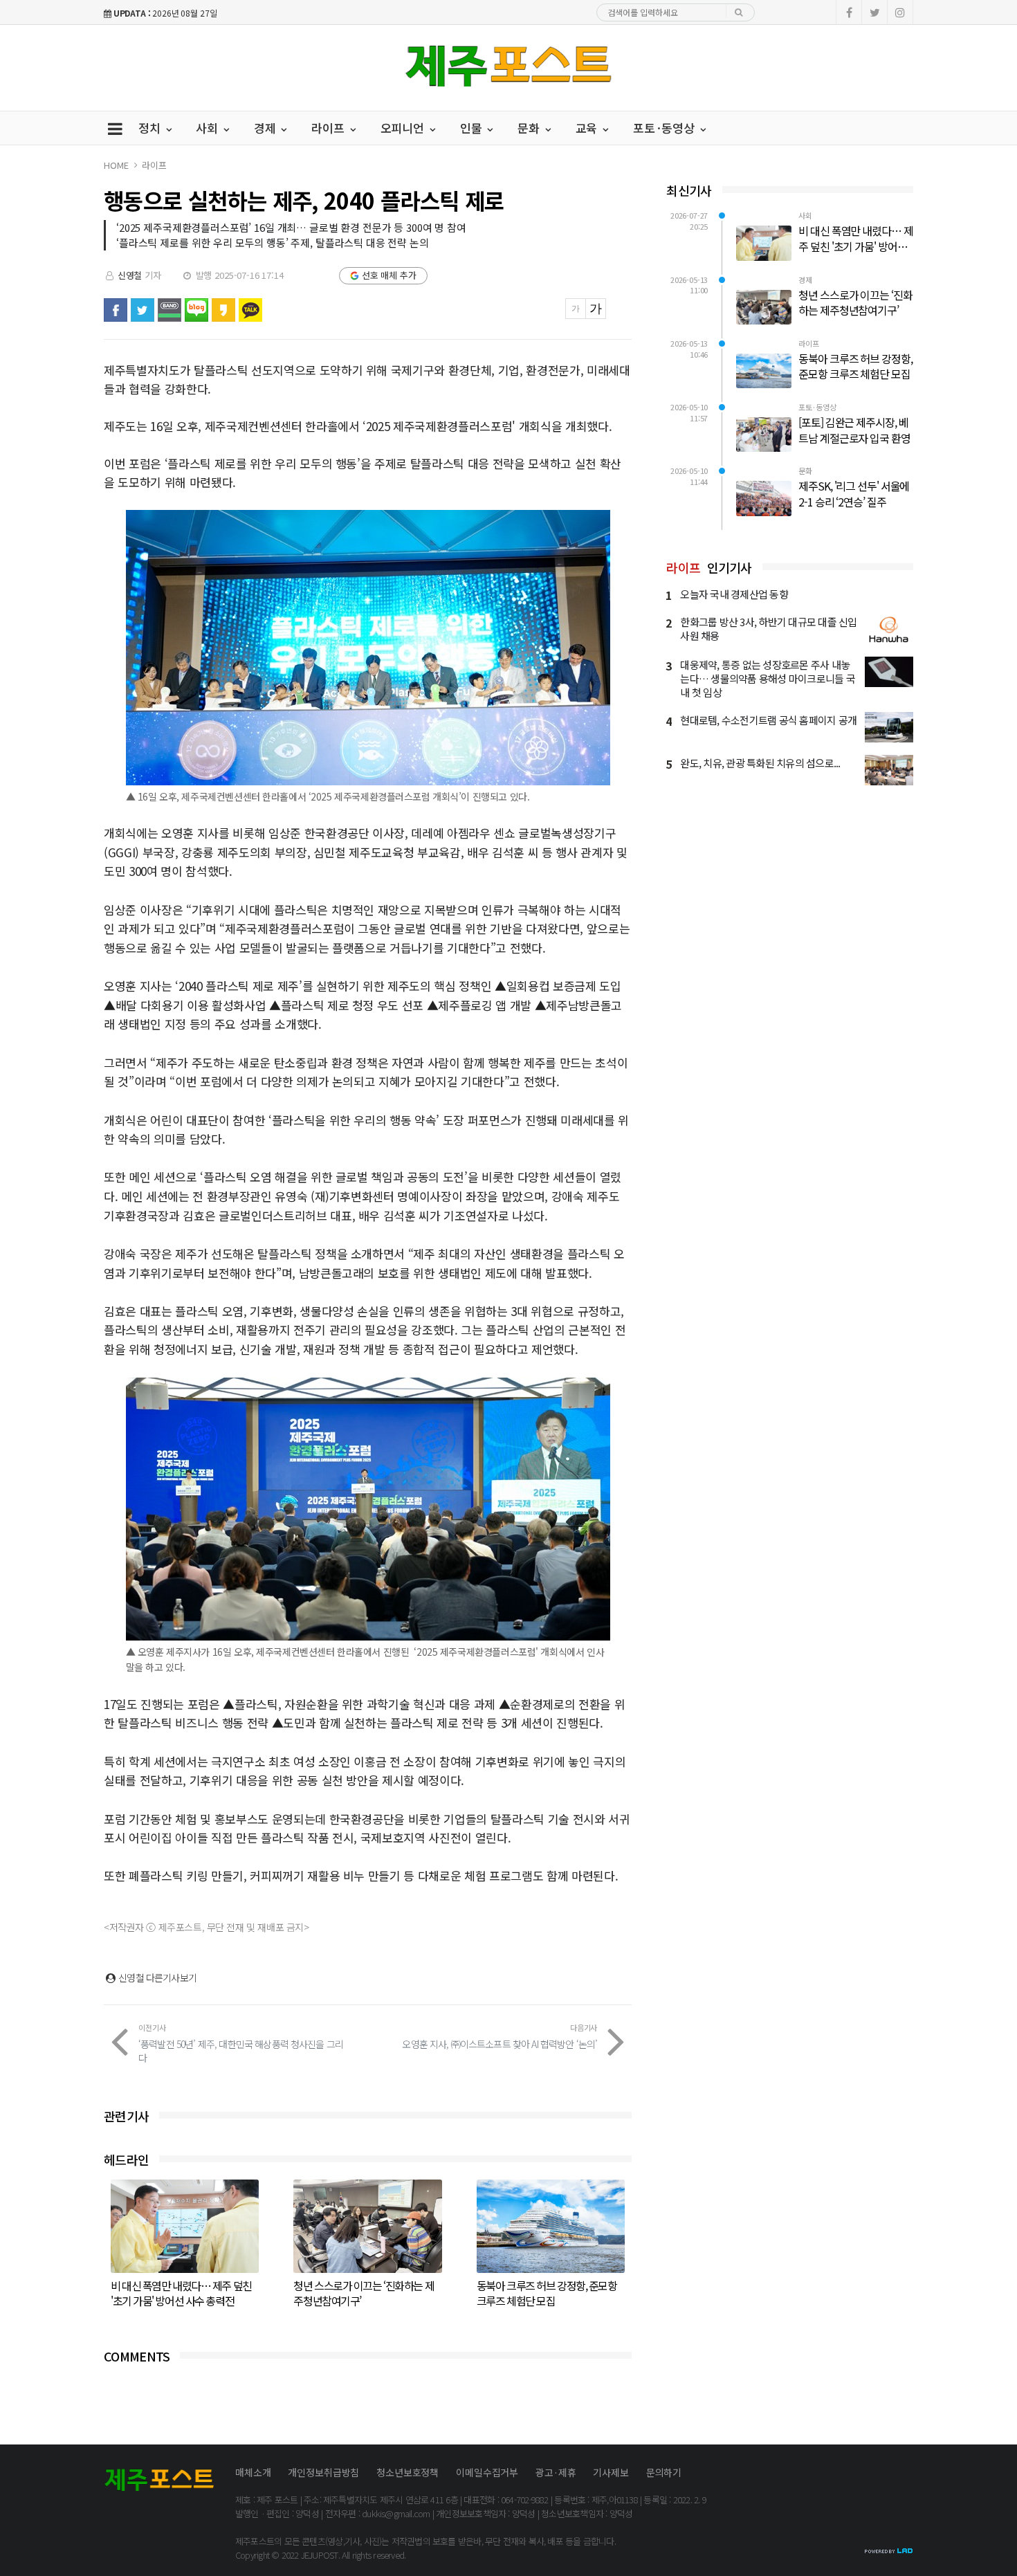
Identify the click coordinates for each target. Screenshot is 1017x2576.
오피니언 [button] (404, 128)
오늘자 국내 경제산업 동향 (734, 594)
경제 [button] (267, 128)
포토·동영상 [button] (666, 128)
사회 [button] (209, 128)
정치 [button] (151, 128)
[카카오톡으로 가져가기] (250, 310)
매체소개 (253, 2472)
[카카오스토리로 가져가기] (223, 310)
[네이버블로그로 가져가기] (196, 310)
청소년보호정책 (407, 2472)
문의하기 (664, 2472)
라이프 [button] (329, 128)
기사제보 (611, 2472)
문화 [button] (530, 128)
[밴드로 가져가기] (169, 310)
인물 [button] (473, 128)
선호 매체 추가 (389, 275)
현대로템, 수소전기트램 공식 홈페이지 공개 (768, 720)
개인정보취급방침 (323, 2472)
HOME (116, 165)
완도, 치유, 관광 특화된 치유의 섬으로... (760, 763)
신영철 (130, 275)
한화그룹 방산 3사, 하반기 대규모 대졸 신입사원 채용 (768, 629)
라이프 (154, 165)
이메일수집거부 (487, 2472)
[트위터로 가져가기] (143, 310)
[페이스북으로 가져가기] (116, 310)
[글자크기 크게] (596, 309)
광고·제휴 (556, 2472)
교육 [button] (588, 128)
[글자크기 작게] (576, 309)
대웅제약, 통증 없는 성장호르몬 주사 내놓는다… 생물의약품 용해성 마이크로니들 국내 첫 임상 (768, 678)
